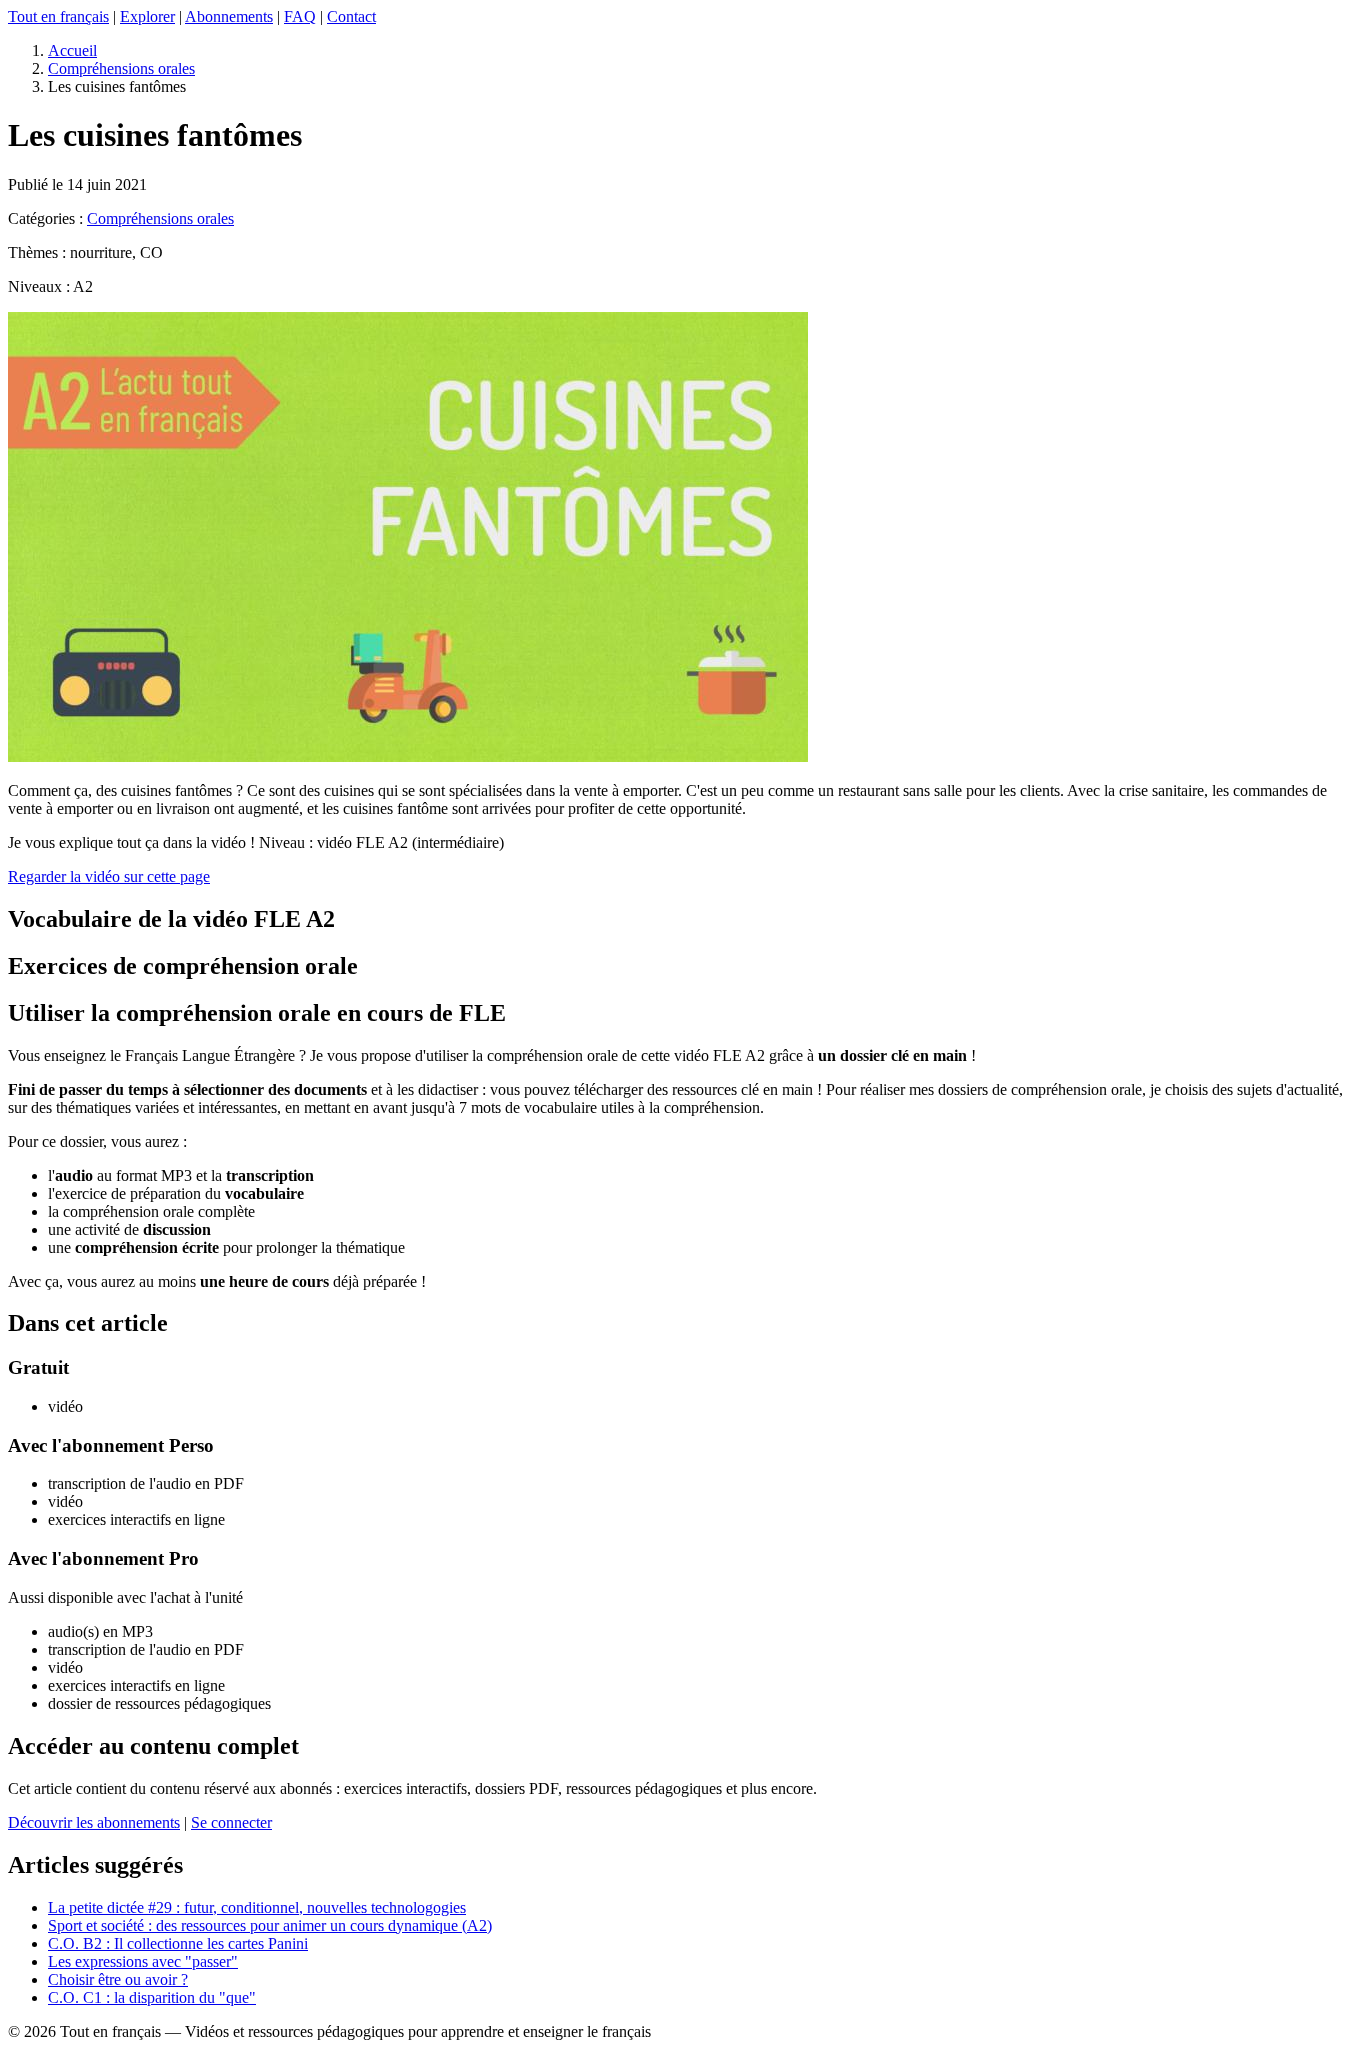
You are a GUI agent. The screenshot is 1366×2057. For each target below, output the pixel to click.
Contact (351, 16)
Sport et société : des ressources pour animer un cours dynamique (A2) (270, 1925)
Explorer (147, 16)
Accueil (72, 50)
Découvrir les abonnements (94, 1822)
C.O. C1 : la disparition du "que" (152, 1997)
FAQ (300, 16)
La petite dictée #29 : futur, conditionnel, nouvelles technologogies (257, 1907)
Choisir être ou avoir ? (118, 1979)
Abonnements (229, 16)
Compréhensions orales (121, 68)
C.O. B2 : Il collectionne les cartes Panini (178, 1943)
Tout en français (58, 16)
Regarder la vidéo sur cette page (109, 876)
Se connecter (231, 1822)
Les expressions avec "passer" (143, 1961)
